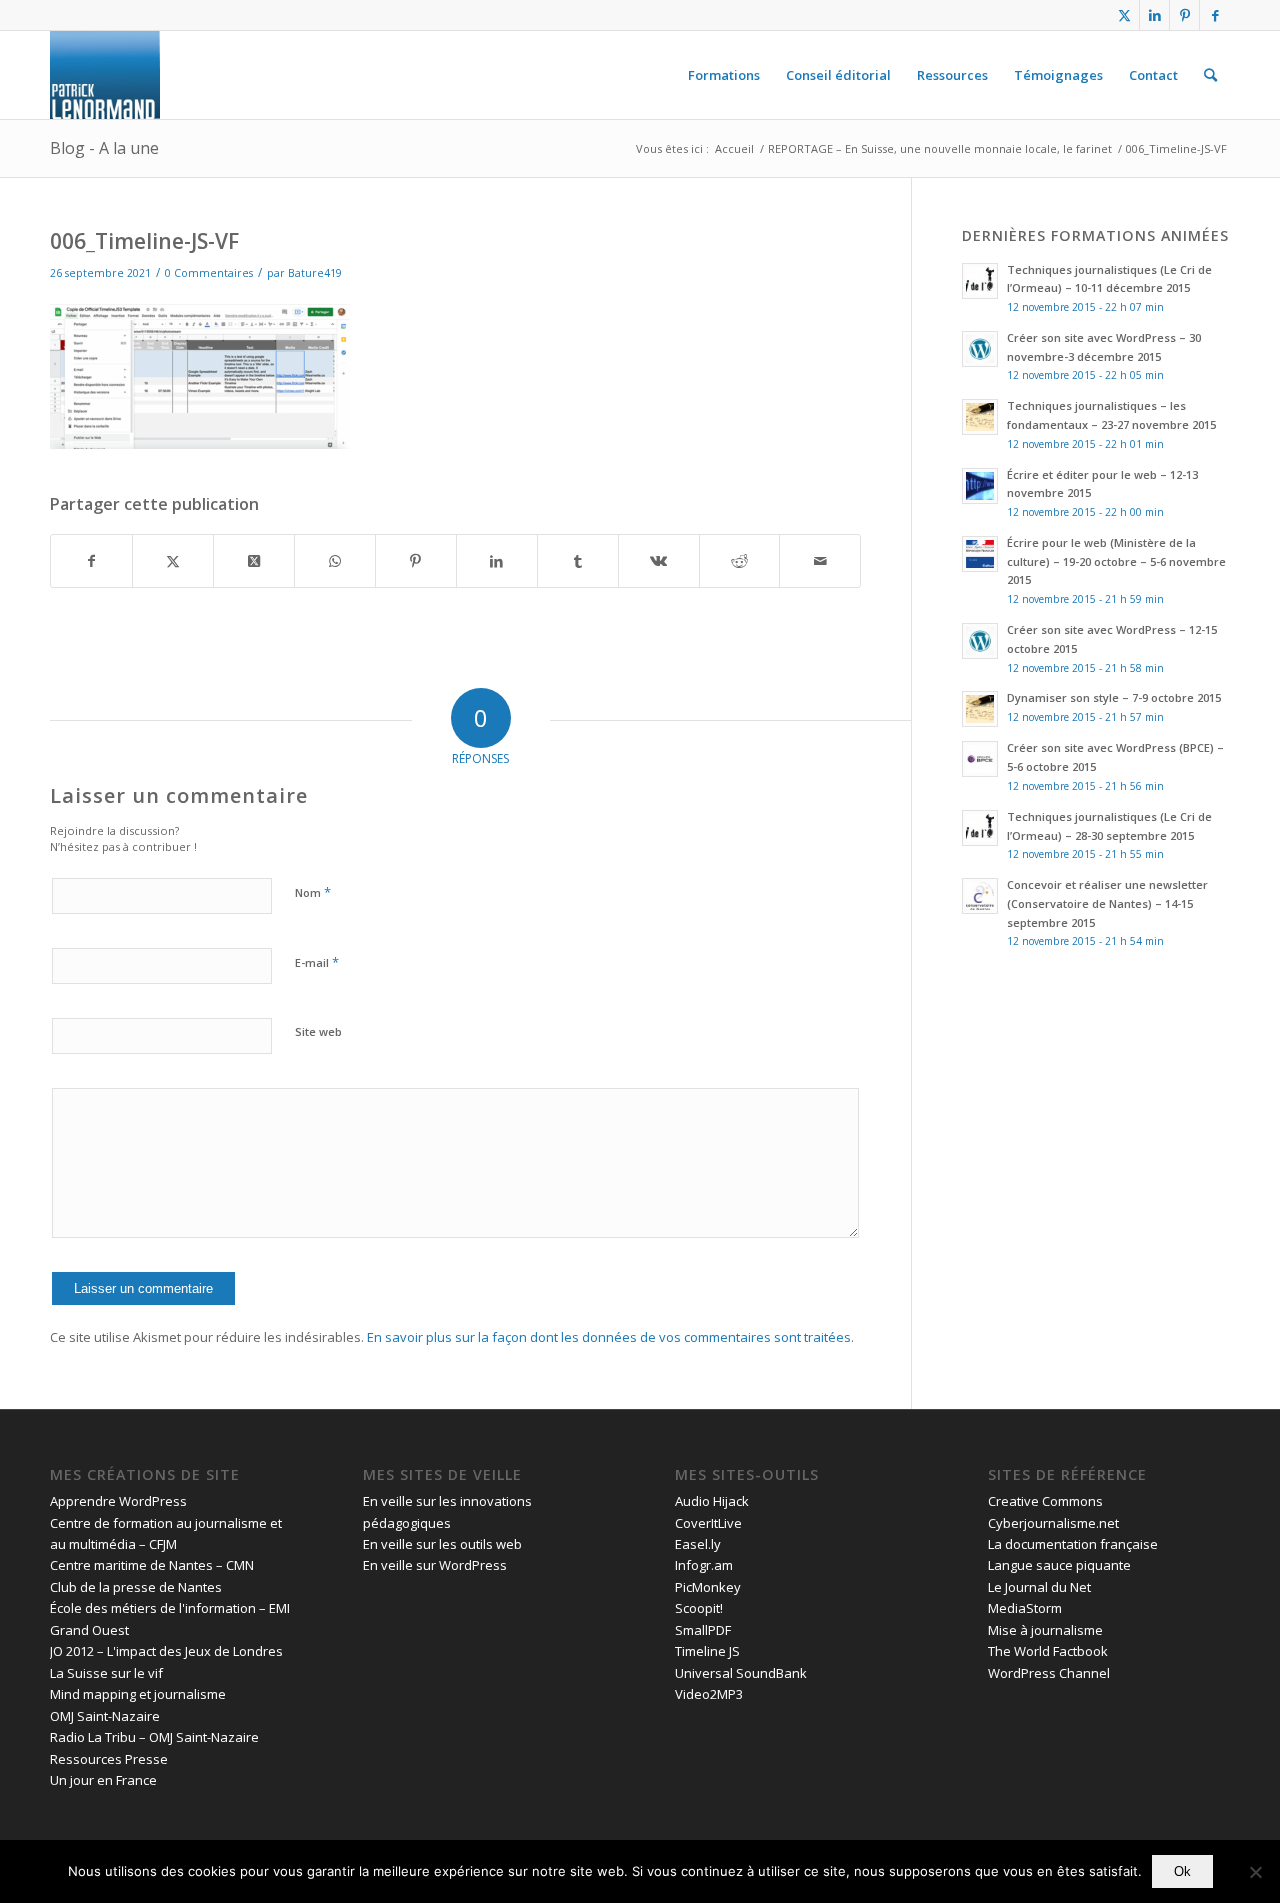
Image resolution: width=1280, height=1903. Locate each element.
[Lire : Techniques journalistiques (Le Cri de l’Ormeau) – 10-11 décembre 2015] (980, 281)
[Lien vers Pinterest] (1184, 15)
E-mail (317, 962)
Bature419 (315, 273)
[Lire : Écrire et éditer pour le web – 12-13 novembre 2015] (980, 486)
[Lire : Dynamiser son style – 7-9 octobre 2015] (980, 709)
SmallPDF (703, 1630)
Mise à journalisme (1045, 1630)
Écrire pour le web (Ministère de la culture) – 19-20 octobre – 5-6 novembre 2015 (1116, 561)
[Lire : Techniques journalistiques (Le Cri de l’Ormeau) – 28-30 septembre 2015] (980, 828)
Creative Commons (1045, 1501)
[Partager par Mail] (820, 561)
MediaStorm (1025, 1608)
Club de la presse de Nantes (136, 1587)
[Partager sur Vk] (659, 561)
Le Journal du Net (1039, 1587)
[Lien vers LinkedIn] (1154, 15)
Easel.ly (698, 1544)
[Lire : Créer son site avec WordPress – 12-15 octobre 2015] (980, 641)
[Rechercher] (1210, 75)
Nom (313, 892)
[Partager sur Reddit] (740, 561)
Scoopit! (699, 1608)
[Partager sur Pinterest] (416, 561)
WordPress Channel (1049, 1673)
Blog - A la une (104, 148)
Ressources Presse (109, 1759)
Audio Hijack (712, 1501)
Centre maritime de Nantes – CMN (152, 1565)
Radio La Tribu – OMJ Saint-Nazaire (154, 1737)
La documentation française (1073, 1544)
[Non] (1255, 1872)
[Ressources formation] (105, 75)
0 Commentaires (209, 273)
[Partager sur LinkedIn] (497, 561)
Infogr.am (704, 1565)
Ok (1182, 1871)
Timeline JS (707, 1651)
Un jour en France (103, 1780)
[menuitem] (724, 75)
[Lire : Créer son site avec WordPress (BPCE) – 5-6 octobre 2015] (980, 759)
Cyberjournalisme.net (1053, 1523)
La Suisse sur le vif (106, 1673)
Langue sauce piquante (1059, 1565)
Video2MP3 (709, 1694)
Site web (318, 1031)
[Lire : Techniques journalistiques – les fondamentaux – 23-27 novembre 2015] (980, 417)
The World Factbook (1048, 1651)
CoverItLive (708, 1523)
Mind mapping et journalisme (138, 1694)
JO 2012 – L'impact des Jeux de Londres (166, 1651)
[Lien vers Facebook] (1215, 15)
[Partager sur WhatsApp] (335, 561)
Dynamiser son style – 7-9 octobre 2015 (1114, 697)
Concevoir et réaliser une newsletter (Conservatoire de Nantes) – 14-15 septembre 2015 (1107, 903)
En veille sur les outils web (442, 1544)
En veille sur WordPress (435, 1565)
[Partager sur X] (173, 561)
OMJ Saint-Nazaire (105, 1716)
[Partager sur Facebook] (91, 561)
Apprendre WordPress (118, 1501)
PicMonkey (708, 1587)
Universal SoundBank (741, 1673)
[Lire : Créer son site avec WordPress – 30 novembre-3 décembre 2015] (980, 349)
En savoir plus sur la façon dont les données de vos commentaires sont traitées (609, 1337)
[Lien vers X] (1124, 15)
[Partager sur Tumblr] (578, 561)
